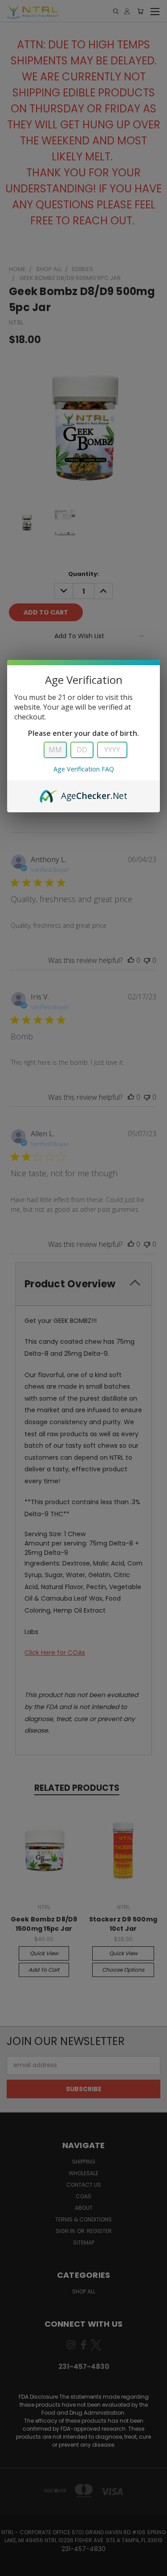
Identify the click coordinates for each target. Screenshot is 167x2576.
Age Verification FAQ (84, 769)
